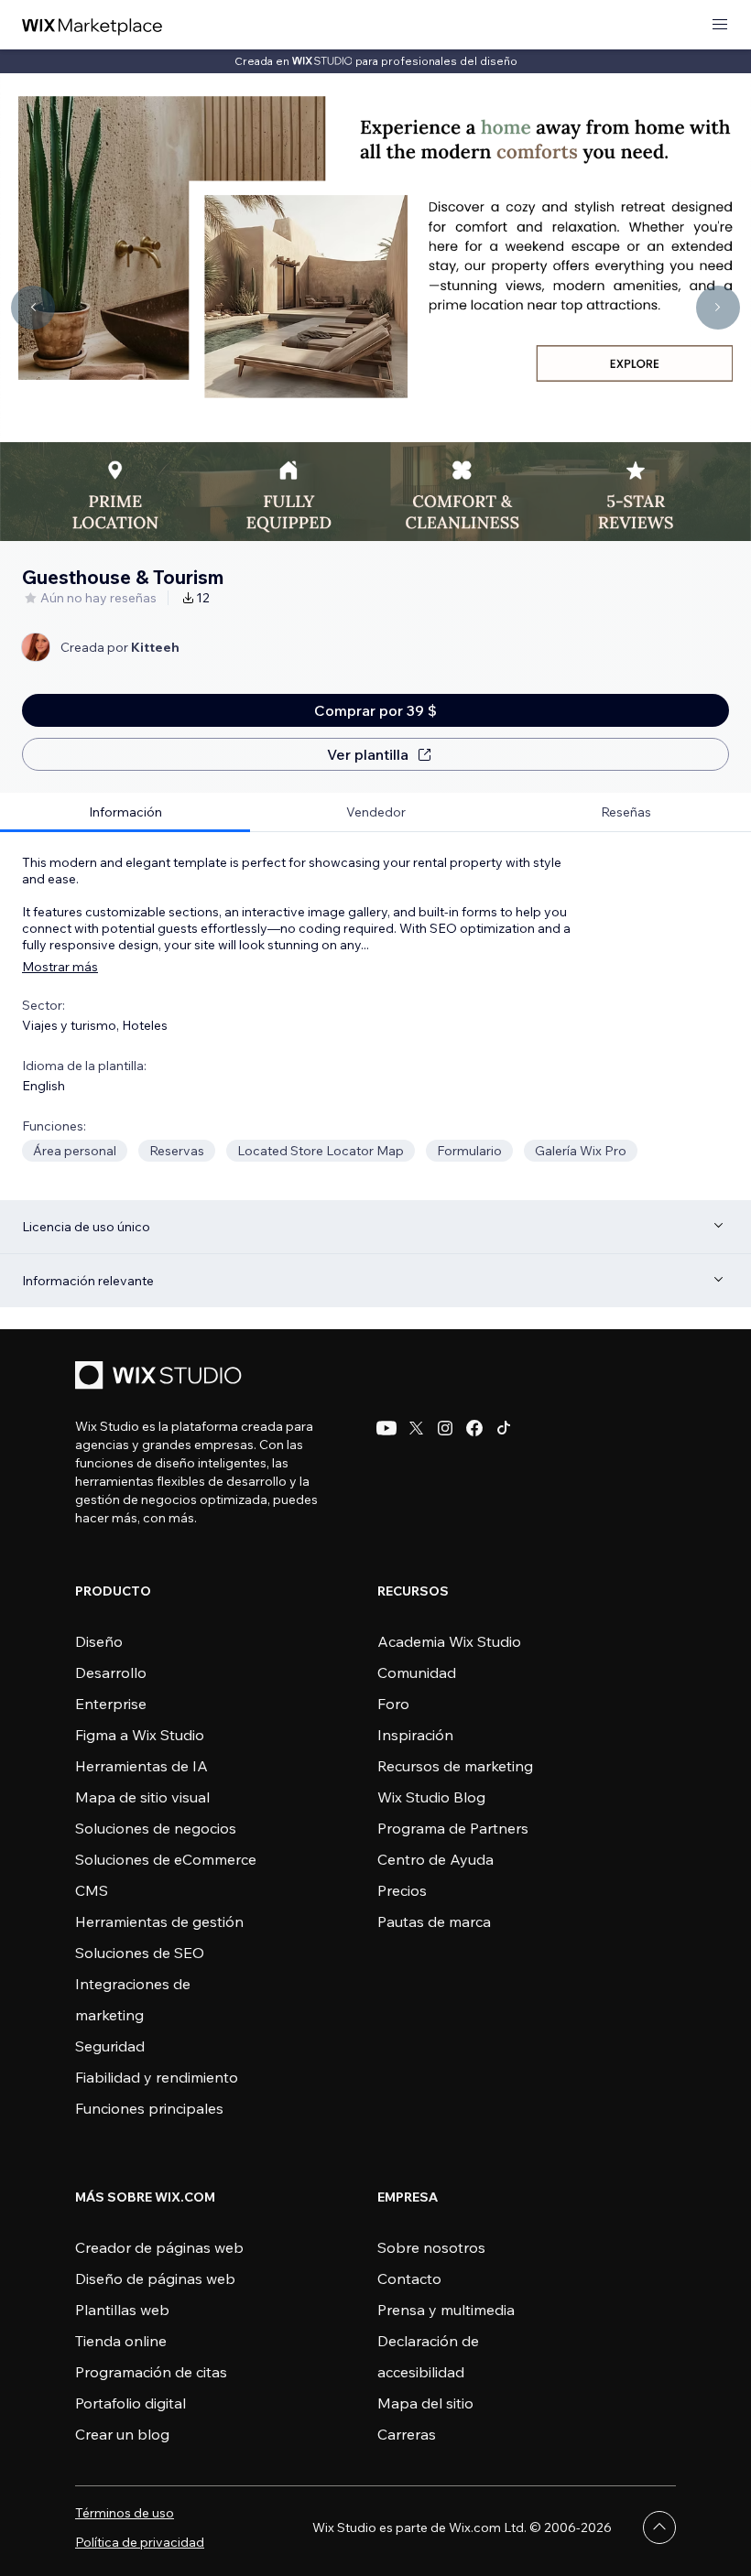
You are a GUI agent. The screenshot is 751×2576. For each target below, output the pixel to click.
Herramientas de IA (141, 1766)
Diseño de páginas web (155, 2278)
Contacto (409, 2278)
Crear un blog (122, 2434)
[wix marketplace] (93, 25)
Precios (402, 1890)
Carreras (407, 2434)
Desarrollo (111, 1672)
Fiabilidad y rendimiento (157, 2077)
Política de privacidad (140, 2542)
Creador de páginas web (159, 2247)
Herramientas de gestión (159, 1921)
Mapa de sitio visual (142, 1797)
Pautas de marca (434, 1921)
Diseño (99, 1641)
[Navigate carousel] (33, 308)
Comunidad (417, 1672)
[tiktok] (504, 1428)
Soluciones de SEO (140, 1953)
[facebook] (474, 1428)
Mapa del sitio (425, 2403)
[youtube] (386, 1428)
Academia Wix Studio (449, 1641)
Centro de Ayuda (435, 1859)
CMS (92, 1890)
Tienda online (121, 2341)
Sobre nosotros (431, 2247)
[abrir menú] (720, 25)
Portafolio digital (131, 2403)
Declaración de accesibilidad (428, 2356)
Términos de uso (125, 2513)
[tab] (125, 812)
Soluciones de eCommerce (166, 1859)
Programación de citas (151, 2372)
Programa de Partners (453, 1828)
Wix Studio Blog (431, 1797)
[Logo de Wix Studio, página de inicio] (161, 1377)
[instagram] (445, 1428)
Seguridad (110, 2046)
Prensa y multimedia (446, 2310)
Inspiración (415, 1735)
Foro (393, 1704)
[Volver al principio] (659, 2527)
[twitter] (416, 1428)
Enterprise (111, 1704)
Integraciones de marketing (133, 1999)
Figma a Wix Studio (140, 1735)
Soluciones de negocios (156, 1828)
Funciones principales (149, 2108)
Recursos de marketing (455, 1766)
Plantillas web (122, 2310)
